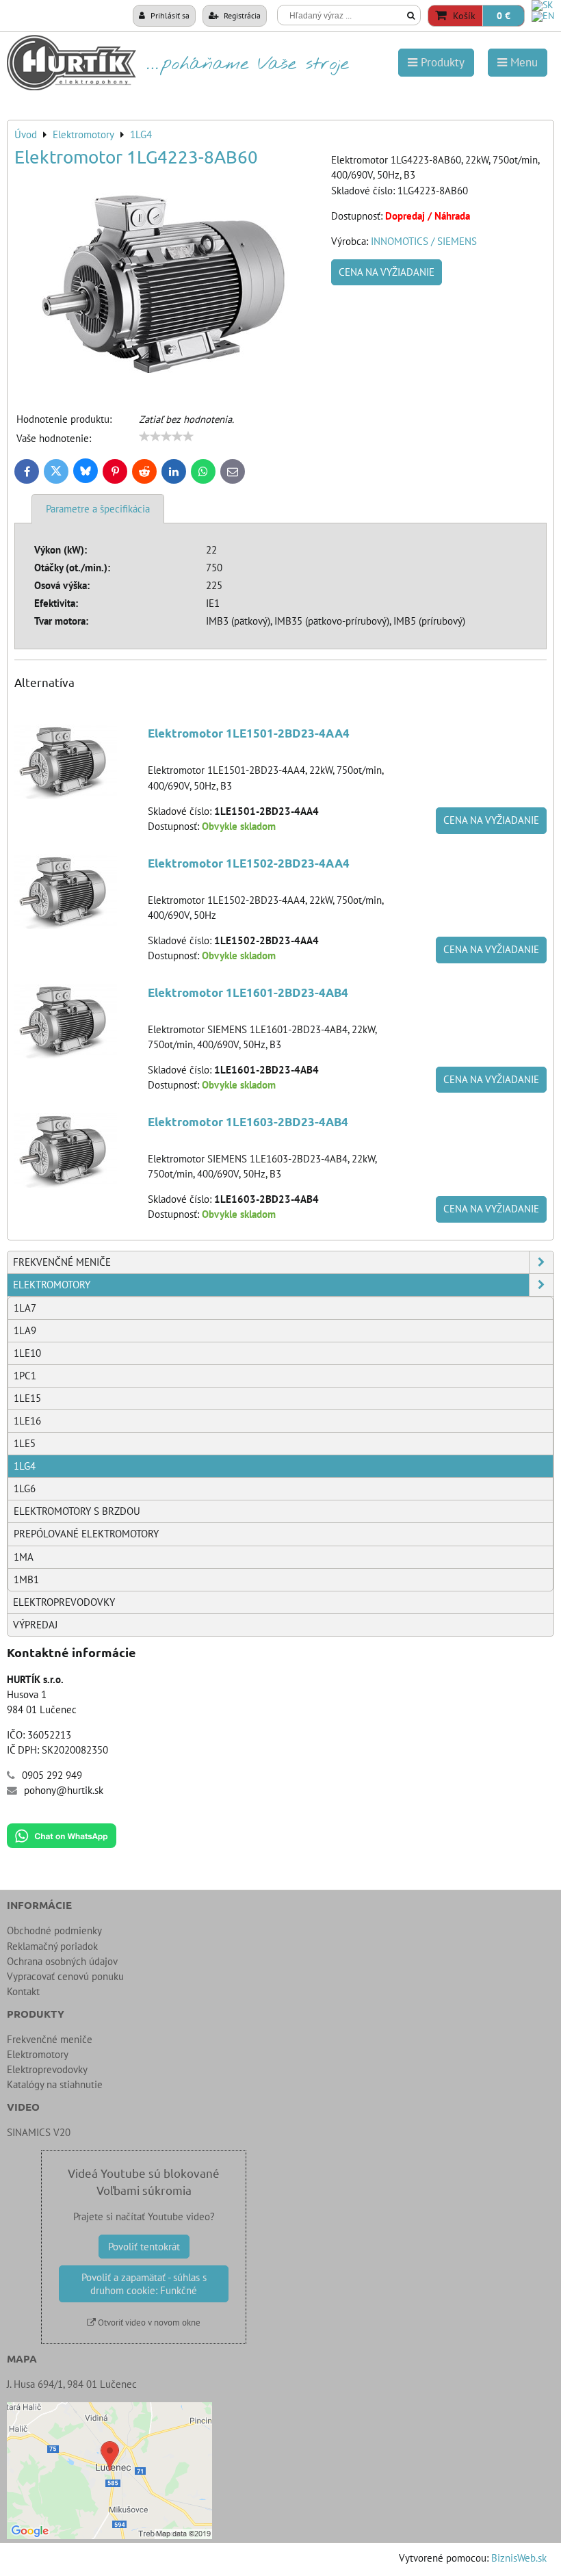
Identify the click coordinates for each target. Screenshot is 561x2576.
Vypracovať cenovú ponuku (65, 1976)
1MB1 (26, 1579)
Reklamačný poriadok (52, 1946)
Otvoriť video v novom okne (148, 2323)
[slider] (166, 437)
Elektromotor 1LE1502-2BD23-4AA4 (249, 863)
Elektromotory (52, 1285)
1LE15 (27, 1398)
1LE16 (27, 1421)
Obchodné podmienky (54, 1930)
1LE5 (25, 1443)
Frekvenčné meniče (62, 1262)
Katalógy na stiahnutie (55, 2084)
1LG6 (25, 1488)
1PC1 (25, 1376)
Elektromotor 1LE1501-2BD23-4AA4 (249, 733)
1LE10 (27, 1353)
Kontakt (23, 1991)
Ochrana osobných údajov (62, 1961)
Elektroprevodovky (64, 1602)
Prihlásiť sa (169, 15)
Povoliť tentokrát (144, 2247)
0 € (504, 16)
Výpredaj (35, 1625)
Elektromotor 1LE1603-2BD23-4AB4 (248, 1122)
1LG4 (25, 1466)
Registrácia (241, 15)
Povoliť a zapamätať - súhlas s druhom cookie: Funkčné (144, 2284)
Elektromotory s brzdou (77, 1511)
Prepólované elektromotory (86, 1534)
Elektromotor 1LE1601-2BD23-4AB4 (248, 992)
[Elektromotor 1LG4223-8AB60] (168, 283)
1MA (24, 1557)
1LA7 (25, 1308)
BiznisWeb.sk (519, 2558)
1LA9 (25, 1330)
